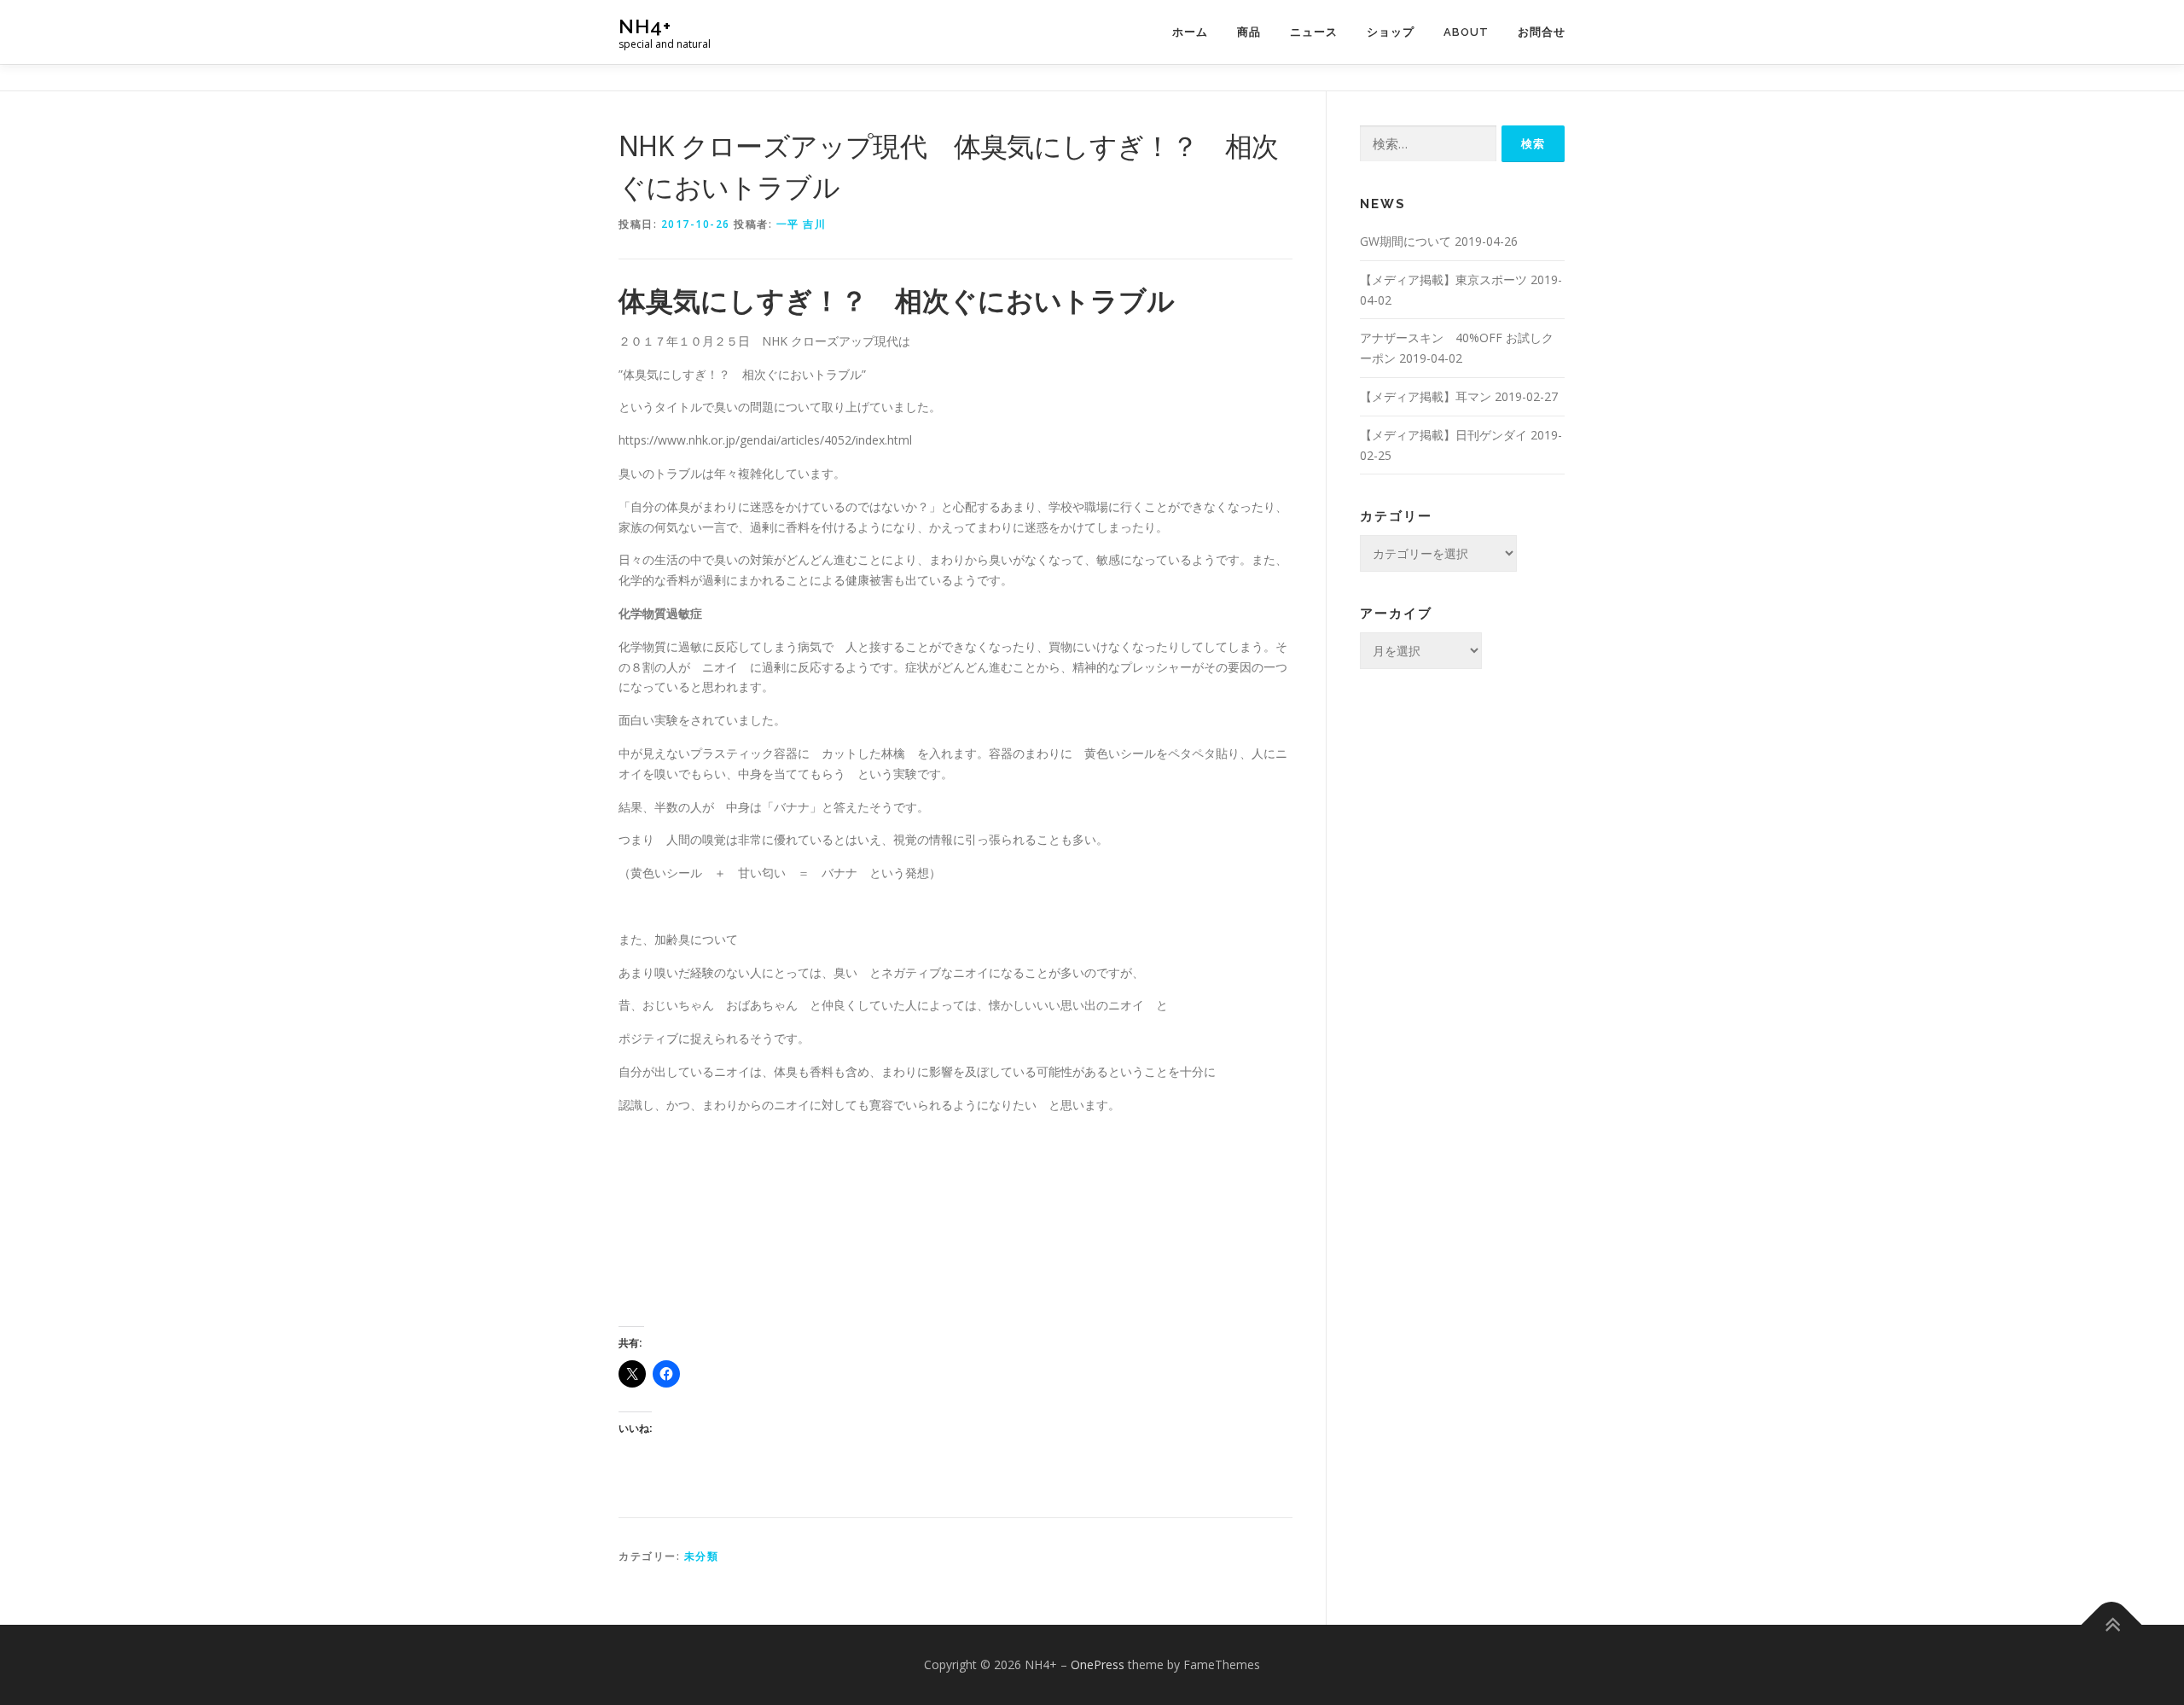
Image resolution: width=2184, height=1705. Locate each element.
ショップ (1391, 32)
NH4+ (645, 26)
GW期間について (1406, 241)
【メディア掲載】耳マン (1426, 396)
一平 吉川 (802, 224)
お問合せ (1542, 32)
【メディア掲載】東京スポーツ (1443, 279)
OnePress (1098, 1664)
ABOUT (1466, 32)
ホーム (1190, 32)
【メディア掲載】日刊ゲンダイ (1443, 435)
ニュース (1314, 32)
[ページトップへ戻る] (2112, 1625)
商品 (1249, 32)
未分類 (702, 1556)
